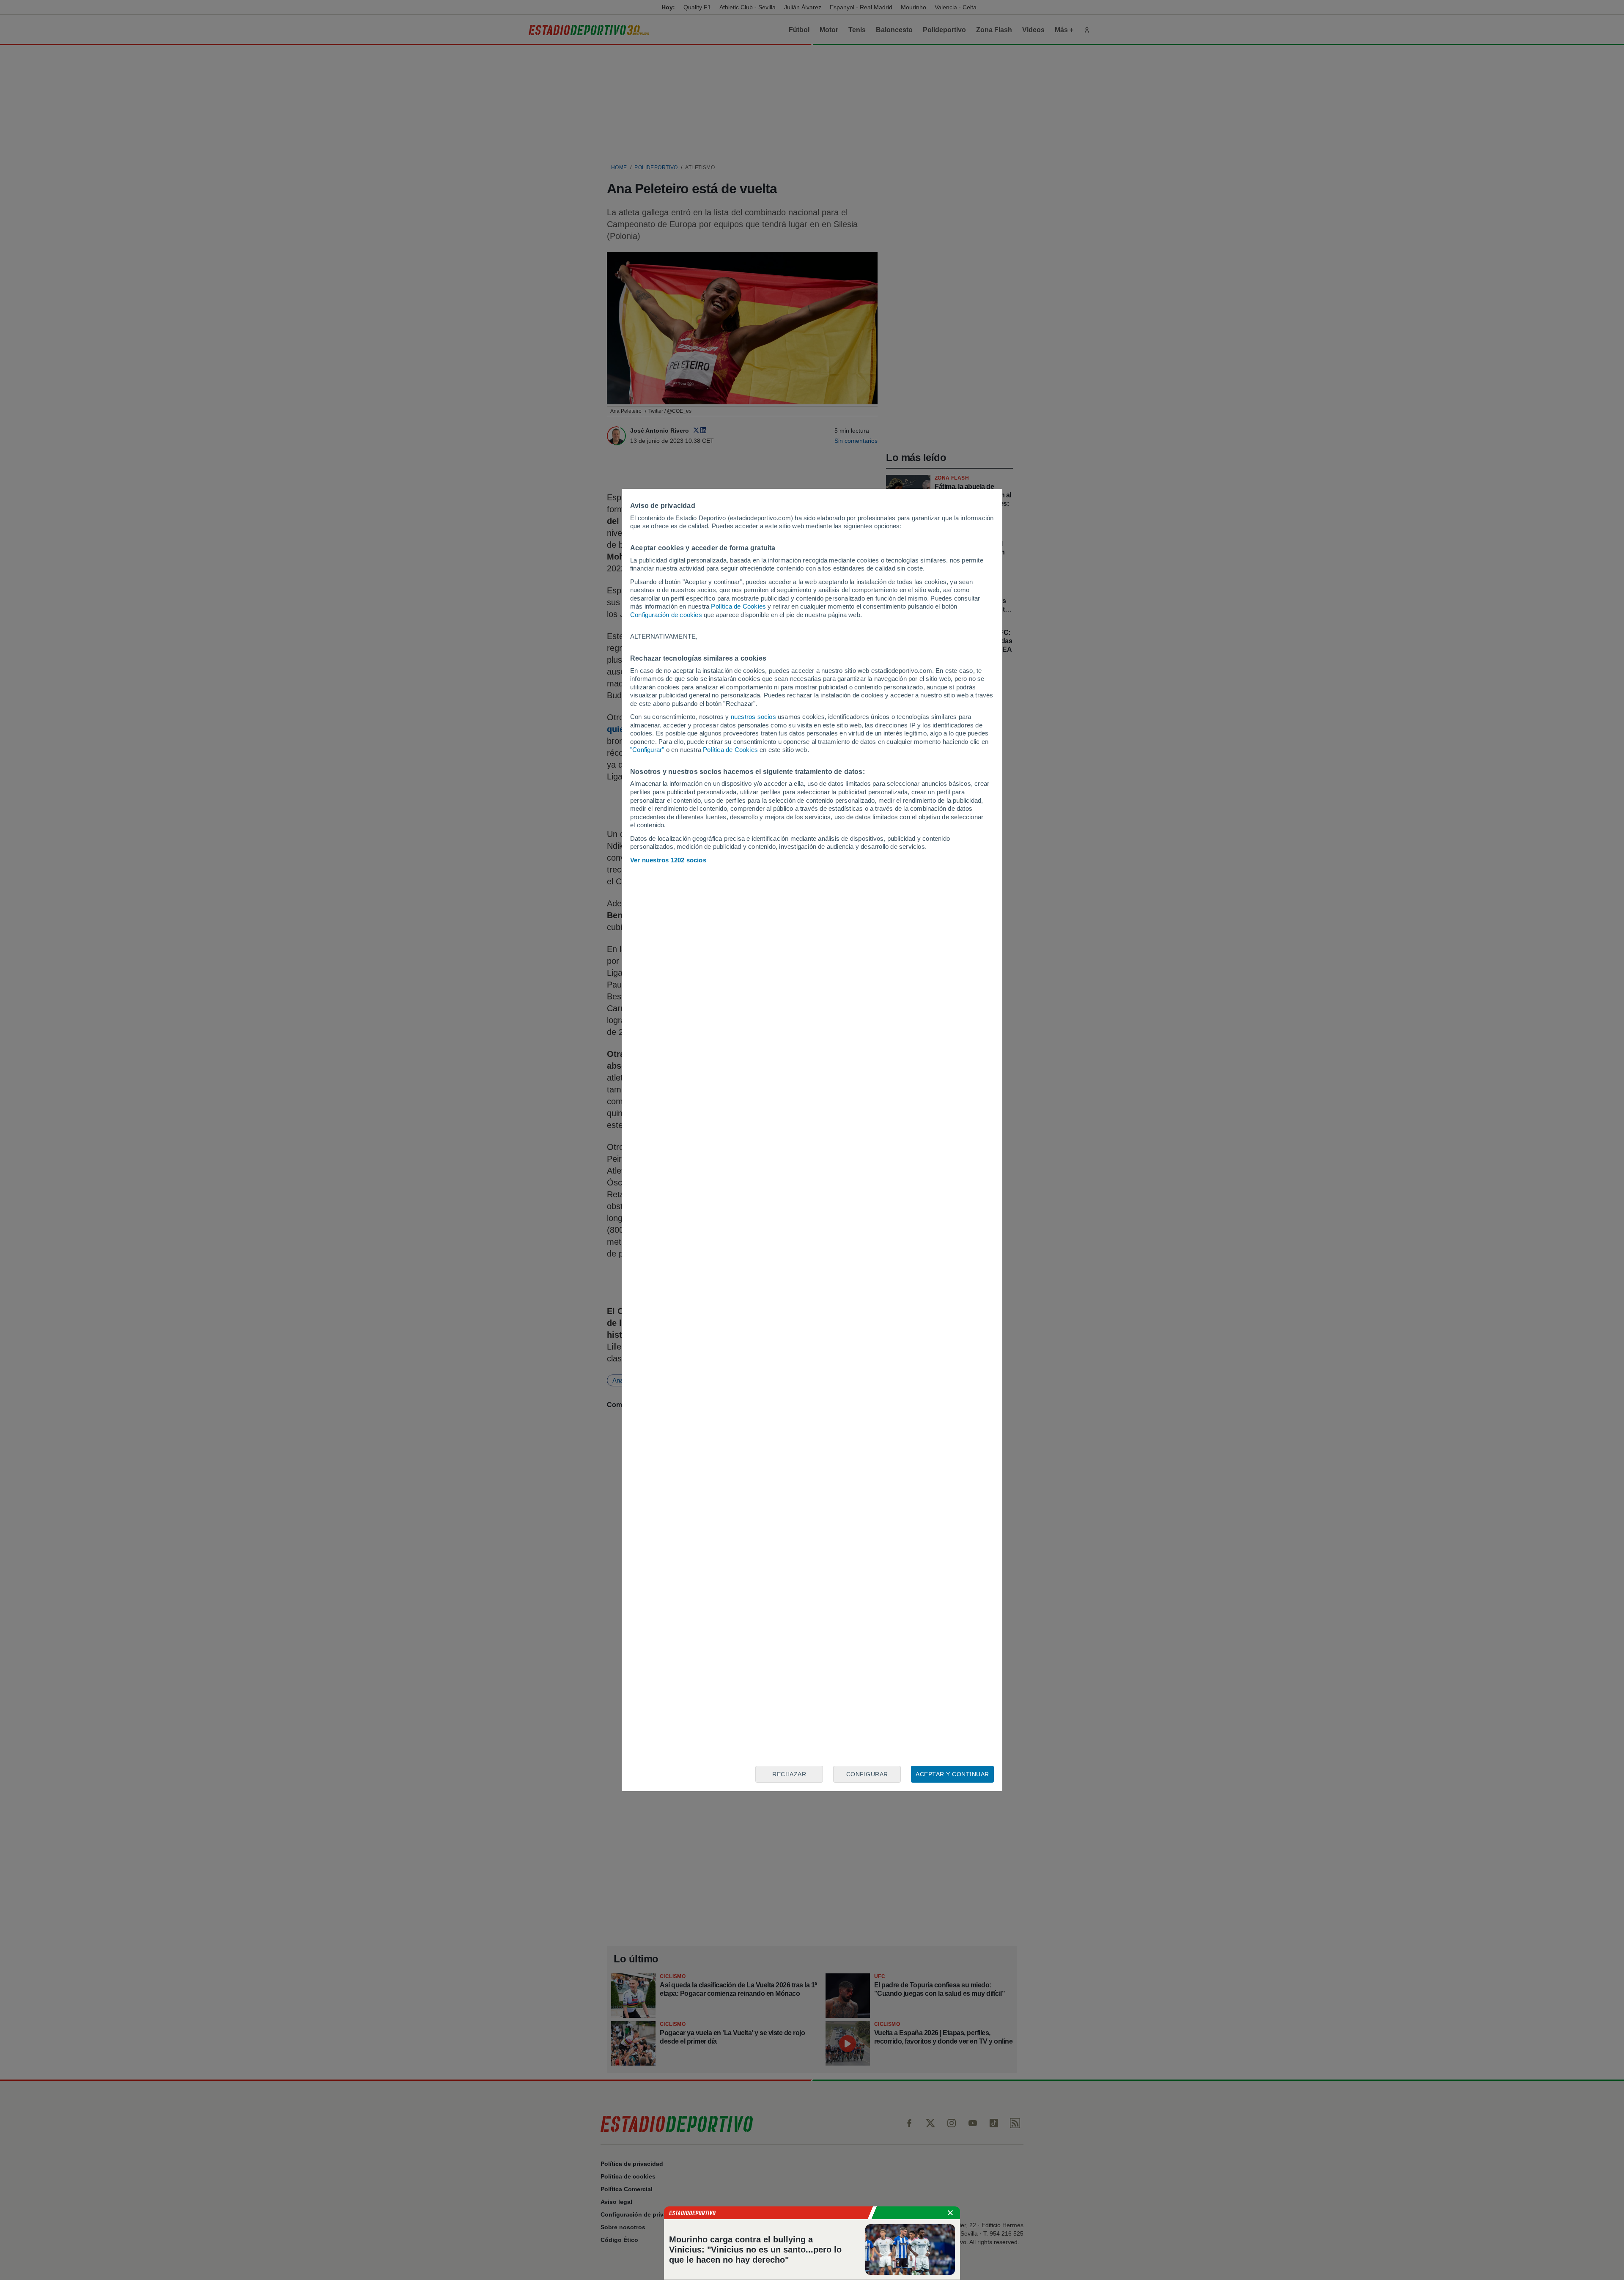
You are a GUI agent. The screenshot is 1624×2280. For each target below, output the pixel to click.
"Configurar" (647, 750)
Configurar (867, 1774)
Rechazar (789, 1774)
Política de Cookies (738, 606)
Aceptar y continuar (952, 1774)
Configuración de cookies (666, 615)
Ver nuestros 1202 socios (668, 860)
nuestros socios (753, 717)
